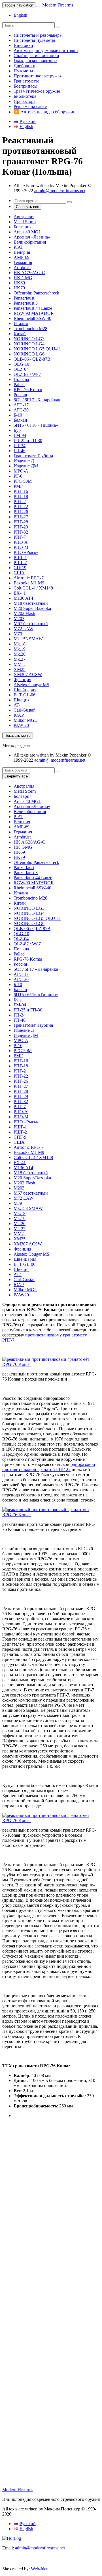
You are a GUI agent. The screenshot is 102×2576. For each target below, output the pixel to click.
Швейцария (25, 690)
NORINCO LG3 (29, 339)
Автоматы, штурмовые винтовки (46, 50)
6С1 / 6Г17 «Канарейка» (37, 400)
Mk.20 (20, 654)
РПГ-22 (21, 507)
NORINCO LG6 (29, 354)
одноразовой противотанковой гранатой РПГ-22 (49, 1467)
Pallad (19, 384)
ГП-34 (20, 446)
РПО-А (21, 542)
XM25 (20, 669)
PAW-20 (21, 725)
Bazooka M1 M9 (29, 583)
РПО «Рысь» (26, 552)
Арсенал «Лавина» (32, 237)
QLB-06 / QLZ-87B (32, 359)
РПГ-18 (21, 496)
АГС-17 (21, 405)
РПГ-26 (21, 512)
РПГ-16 (21, 491)
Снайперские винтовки (36, 56)
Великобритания (30, 242)
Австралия (24, 217)
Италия (21, 323)
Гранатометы (26, 81)
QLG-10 (21, 364)
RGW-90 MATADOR (34, 313)
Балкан (20, 420)
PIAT (18, 247)
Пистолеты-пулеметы (34, 40)
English (20, 15)
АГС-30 (21, 410)
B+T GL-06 (25, 695)
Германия (23, 262)
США (19, 573)
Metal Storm (25, 222)
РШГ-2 (20, 563)
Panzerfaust (24, 298)
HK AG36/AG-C (29, 273)
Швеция (22, 700)
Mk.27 (20, 659)
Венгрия (22, 252)
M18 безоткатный (31, 603)
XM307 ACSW (28, 674)
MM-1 (19, 664)
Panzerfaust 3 (26, 303)
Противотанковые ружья (38, 76)
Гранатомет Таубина (33, 456)
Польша (21, 379)
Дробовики (25, 66)
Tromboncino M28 (30, 329)
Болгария (23, 227)
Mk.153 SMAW (28, 639)
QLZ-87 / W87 (27, 374)
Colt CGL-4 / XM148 (33, 588)
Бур (17, 430)
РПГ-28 (21, 522)
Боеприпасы (25, 86)
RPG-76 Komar (28, 390)
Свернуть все (27, 207)
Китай (20, 334)
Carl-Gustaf (24, 710)
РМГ (18, 486)
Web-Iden (40, 2569)
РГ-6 (18, 476)
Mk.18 (20, 644)
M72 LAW (24, 629)
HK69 (19, 283)
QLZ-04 (21, 369)
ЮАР (19, 715)
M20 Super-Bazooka (32, 608)
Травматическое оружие (37, 91)
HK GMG (23, 278)
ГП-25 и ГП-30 (28, 440)
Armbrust (22, 267)
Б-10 (18, 415)
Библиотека (25, 96)
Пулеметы (23, 71)
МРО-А (21, 471)
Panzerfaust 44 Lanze (33, 308)
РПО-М (21, 547)
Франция (22, 680)
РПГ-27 (21, 517)
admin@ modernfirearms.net (60, 191)
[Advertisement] (51, 2184)
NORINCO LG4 (29, 344)
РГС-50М (23, 481)
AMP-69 (22, 257)
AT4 (18, 705)
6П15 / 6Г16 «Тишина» (36, 425)
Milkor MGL (25, 720)
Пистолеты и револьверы (38, 35)
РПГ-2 (20, 501)
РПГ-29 (21, 527)
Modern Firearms (58, 5)
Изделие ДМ (26, 466)
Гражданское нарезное (35, 61)
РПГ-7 (20, 537)
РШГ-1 (20, 557)
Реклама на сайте (30, 106)
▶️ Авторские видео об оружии (45, 112)
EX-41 (20, 593)
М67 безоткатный (31, 624)
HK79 (19, 288)
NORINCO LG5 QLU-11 (37, 349)
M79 (18, 634)
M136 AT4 (23, 598)
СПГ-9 (20, 568)
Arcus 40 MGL (27, 232)
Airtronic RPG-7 (29, 578)
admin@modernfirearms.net (40, 2548)
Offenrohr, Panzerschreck (36, 293)
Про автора (25, 101)
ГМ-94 (20, 435)
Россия (20, 395)
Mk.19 (20, 649)
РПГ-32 (21, 532)
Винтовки (23, 45)
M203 (19, 618)
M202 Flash (24, 613)
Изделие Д (24, 461)
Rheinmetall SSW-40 (32, 318)
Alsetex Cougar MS (31, 685)
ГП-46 (20, 451)
